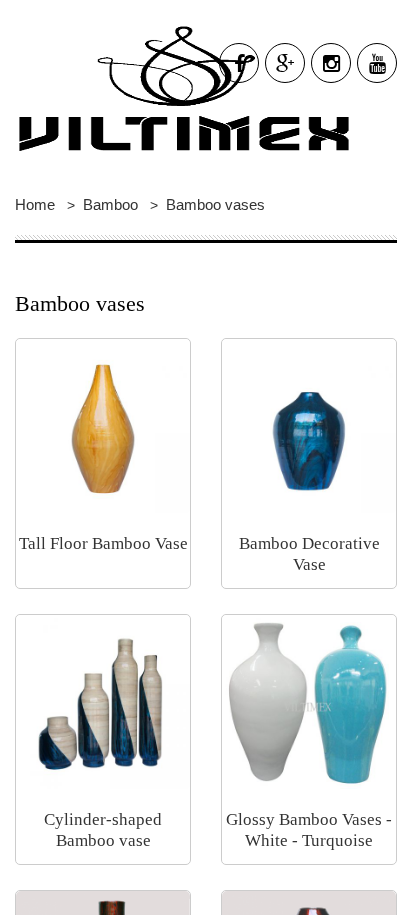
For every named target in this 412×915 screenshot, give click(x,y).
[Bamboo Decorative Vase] (309, 424)
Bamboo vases (215, 204)
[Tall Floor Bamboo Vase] (103, 424)
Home (35, 204)
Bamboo (110, 204)
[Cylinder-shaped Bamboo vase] (103, 700)
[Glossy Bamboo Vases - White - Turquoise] (309, 700)
